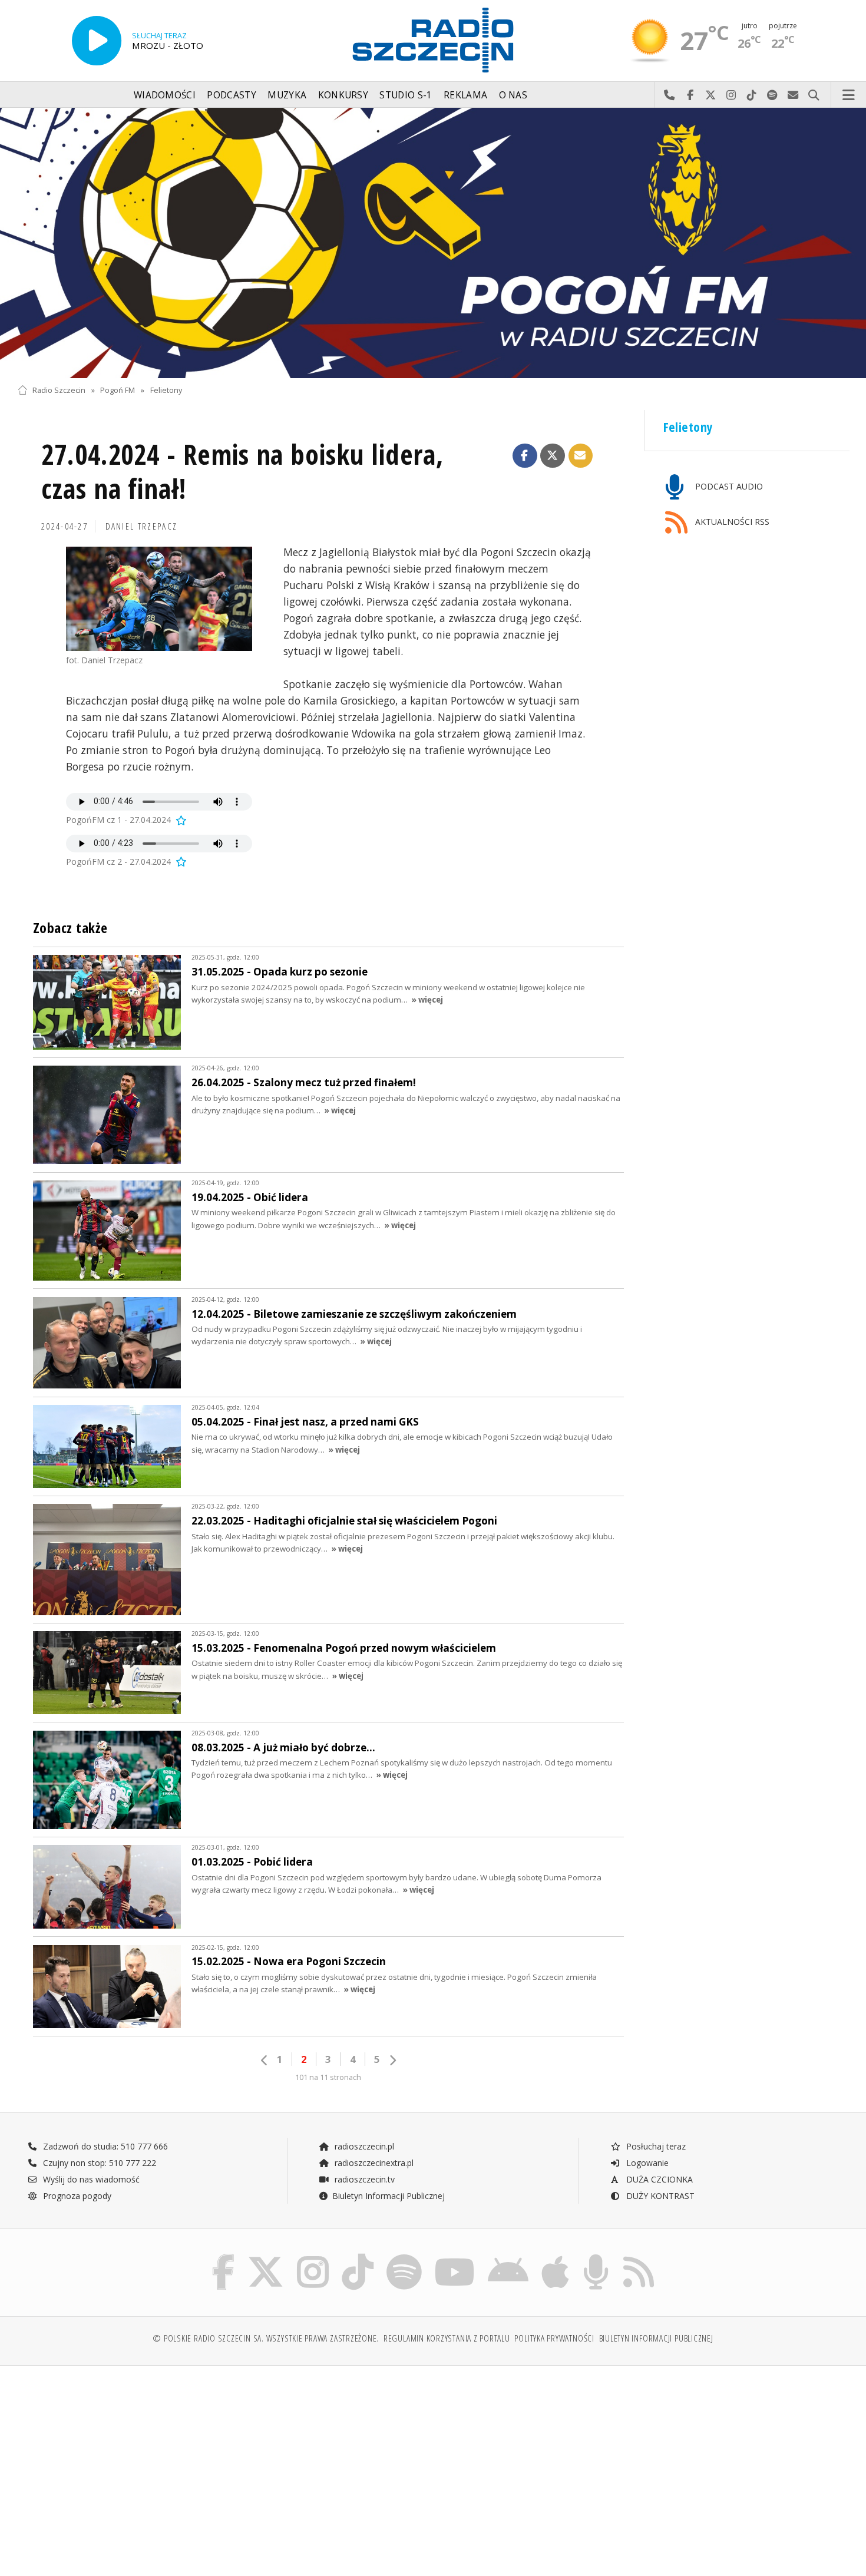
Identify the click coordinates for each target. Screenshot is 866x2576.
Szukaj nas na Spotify (773, 95)
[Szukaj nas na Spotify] (404, 2256)
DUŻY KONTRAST (659, 2196)
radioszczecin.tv (363, 2179)
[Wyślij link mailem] (581, 456)
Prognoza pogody (76, 2196)
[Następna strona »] (392, 2060)
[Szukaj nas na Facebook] (224, 2256)
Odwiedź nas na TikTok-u (752, 95)
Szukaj (814, 95)
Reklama (465, 95)
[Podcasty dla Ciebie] (596, 2256)
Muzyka (287, 95)
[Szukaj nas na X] (266, 2256)
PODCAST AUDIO (728, 486)
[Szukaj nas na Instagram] (313, 2256)
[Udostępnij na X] (553, 456)
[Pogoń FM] (433, 243)
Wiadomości (165, 95)
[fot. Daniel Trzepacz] (159, 599)
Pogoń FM (118, 390)
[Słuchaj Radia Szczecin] (97, 41)
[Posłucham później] (180, 820)
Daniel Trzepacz (142, 526)
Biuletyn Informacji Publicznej (389, 2196)
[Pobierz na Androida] (508, 2256)
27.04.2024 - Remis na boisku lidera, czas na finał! (242, 472)
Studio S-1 (406, 95)
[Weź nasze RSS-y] (639, 2256)
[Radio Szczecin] (433, 40)
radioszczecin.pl (363, 2146)
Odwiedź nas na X (711, 95)
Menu (849, 95)
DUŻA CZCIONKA (658, 2179)
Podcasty (231, 95)
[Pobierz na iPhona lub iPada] (555, 2256)
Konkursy (343, 95)
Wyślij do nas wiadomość (793, 95)
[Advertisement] (119, 2465)
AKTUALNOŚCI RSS (731, 522)
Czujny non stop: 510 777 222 (98, 2163)
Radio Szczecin (59, 390)
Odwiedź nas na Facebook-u (690, 95)
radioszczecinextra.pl (373, 2163)
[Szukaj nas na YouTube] (455, 2256)
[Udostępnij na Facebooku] (525, 456)
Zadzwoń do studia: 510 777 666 (104, 2146)
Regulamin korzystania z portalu (447, 2338)
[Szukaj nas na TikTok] (358, 2256)
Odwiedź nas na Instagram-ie (731, 95)
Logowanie (646, 2163)
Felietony (166, 390)
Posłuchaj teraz (655, 2146)
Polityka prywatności (554, 2338)
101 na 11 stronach (328, 2077)
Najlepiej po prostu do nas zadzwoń (670, 95)
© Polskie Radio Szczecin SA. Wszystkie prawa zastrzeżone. (266, 2338)
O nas (513, 95)
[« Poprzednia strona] (265, 2060)
